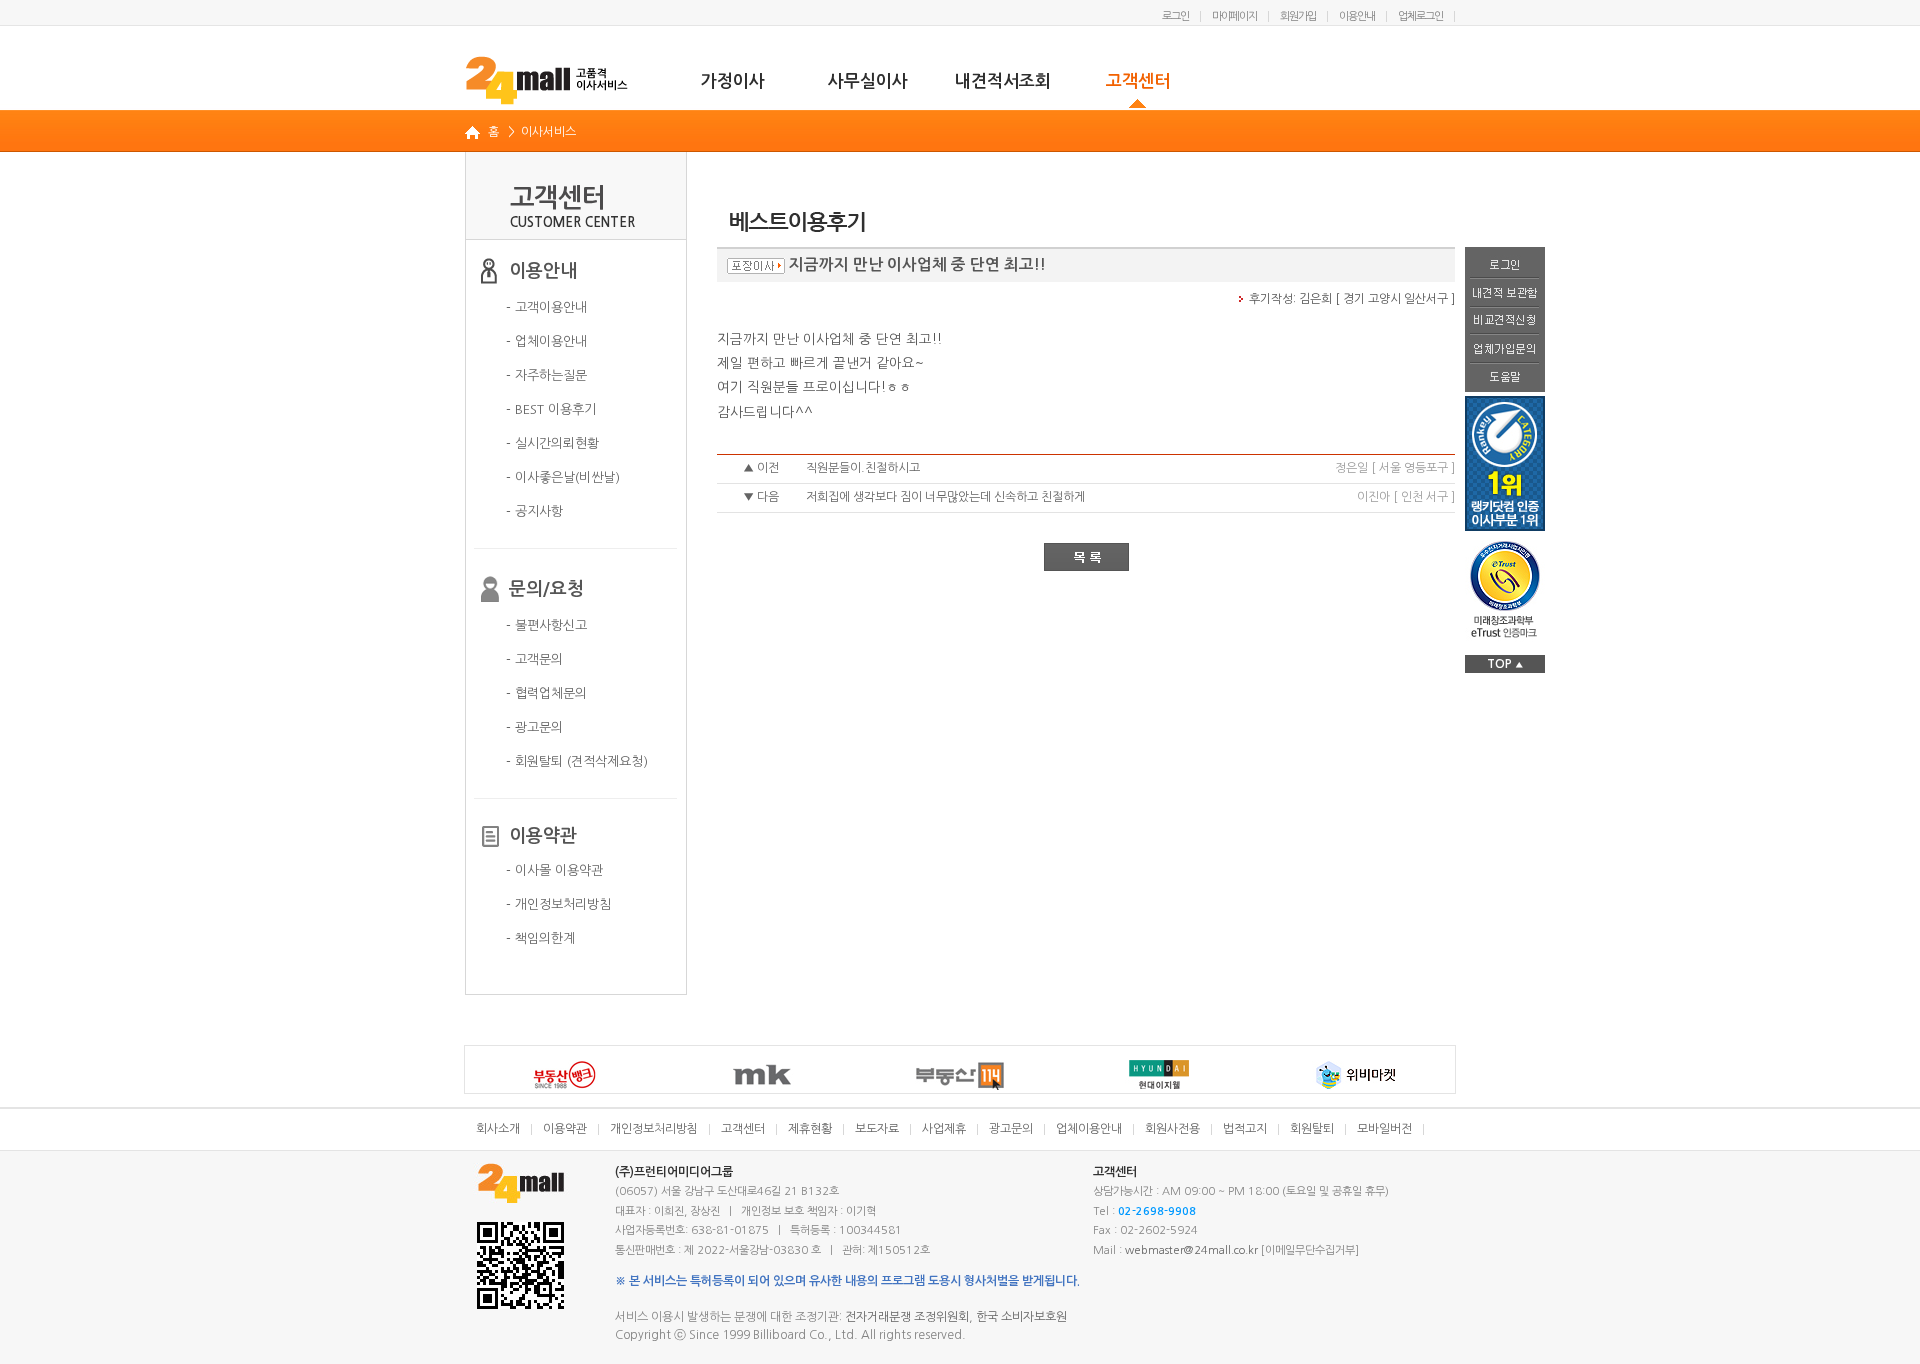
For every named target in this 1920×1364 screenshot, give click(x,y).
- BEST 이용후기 (551, 409)
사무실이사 (868, 81)
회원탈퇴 (1312, 1129)
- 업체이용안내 (546, 341)
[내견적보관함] (1505, 293)
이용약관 (565, 1129)
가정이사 (733, 81)
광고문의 (1011, 1129)
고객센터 (1138, 81)
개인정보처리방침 (654, 1129)
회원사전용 (1172, 1129)
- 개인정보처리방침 (558, 904)
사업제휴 (944, 1129)
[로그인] (1505, 263)
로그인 (1175, 16)
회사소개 (498, 1129)
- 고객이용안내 (546, 307)
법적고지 (1245, 1129)
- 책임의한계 (540, 938)
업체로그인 (1420, 16)
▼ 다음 (761, 497)
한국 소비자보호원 (1021, 1317)
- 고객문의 (534, 659)
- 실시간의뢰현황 (552, 443)
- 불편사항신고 (546, 625)
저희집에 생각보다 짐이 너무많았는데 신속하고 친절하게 (945, 497)
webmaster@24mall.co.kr (1191, 1250)
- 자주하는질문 (546, 375)
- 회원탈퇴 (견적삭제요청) (577, 761)
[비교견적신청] (1505, 322)
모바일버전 (1384, 1129)
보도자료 (877, 1129)
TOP (1505, 664)
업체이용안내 (1089, 1129)
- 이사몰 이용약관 (554, 870)
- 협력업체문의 (546, 693)
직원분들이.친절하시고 (863, 468)
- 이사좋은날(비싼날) (563, 477)
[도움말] (1505, 378)
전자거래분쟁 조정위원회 (907, 1317)
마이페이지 (1234, 16)
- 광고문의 (534, 727)
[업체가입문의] (1505, 350)
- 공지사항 (534, 511)
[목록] (1086, 557)
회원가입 (1298, 16)
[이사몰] (547, 80)
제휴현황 (810, 1129)
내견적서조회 (1003, 81)
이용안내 (1357, 16)
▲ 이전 (761, 468)
